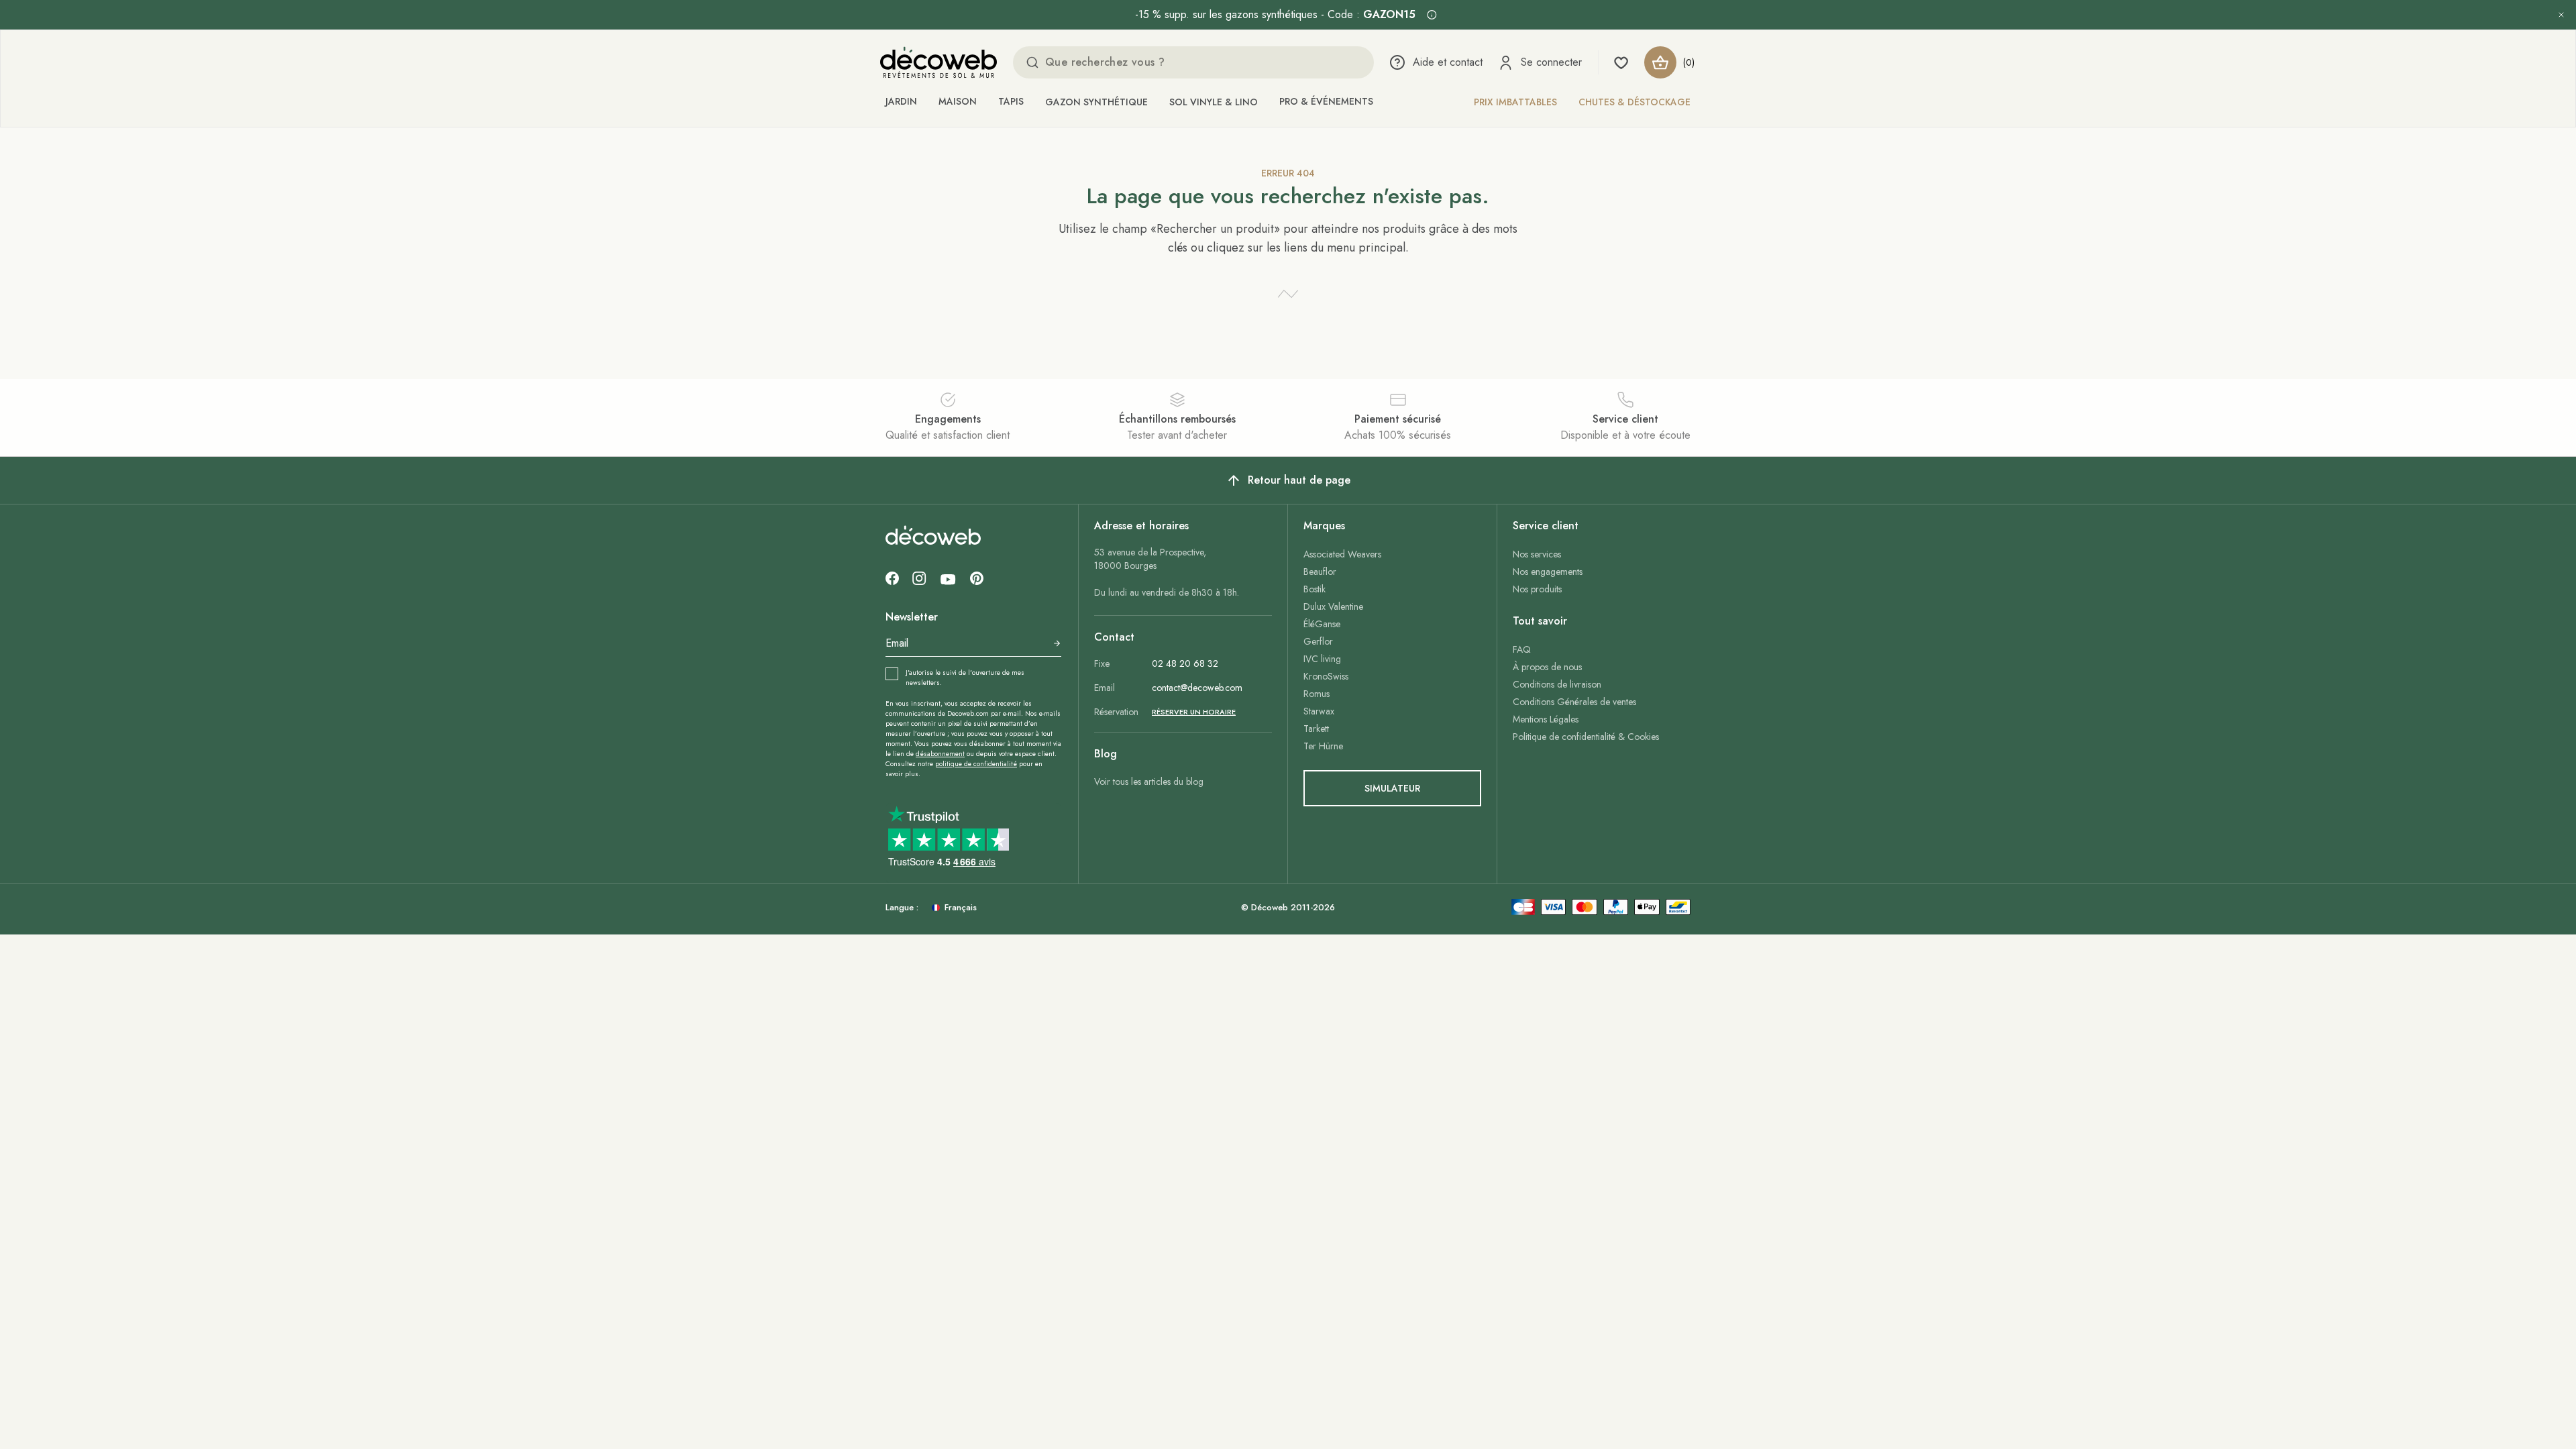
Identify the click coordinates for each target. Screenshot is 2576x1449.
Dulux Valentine (1333, 606)
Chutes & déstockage (1634, 102)
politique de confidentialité (976, 764)
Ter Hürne (1323, 746)
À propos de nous (1547, 667)
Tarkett (1316, 729)
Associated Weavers (1342, 554)
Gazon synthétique (1096, 102)
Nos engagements (1548, 572)
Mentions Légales (1546, 719)
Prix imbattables (1515, 102)
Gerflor (1318, 641)
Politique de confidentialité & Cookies (1586, 737)
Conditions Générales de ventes (1574, 702)
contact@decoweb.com (1197, 688)
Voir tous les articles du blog (1149, 782)
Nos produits (1537, 589)
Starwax (1319, 711)
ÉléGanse (1322, 624)
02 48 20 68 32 (1185, 663)
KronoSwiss (1326, 676)
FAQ (1522, 649)
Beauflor (1320, 572)
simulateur (1392, 788)
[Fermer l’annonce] (2561, 15)
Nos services (1537, 554)
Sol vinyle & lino (1214, 102)
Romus (1317, 694)
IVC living (1322, 659)
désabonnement (940, 754)
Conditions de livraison (1557, 684)
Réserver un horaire (1194, 712)
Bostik (1314, 589)
